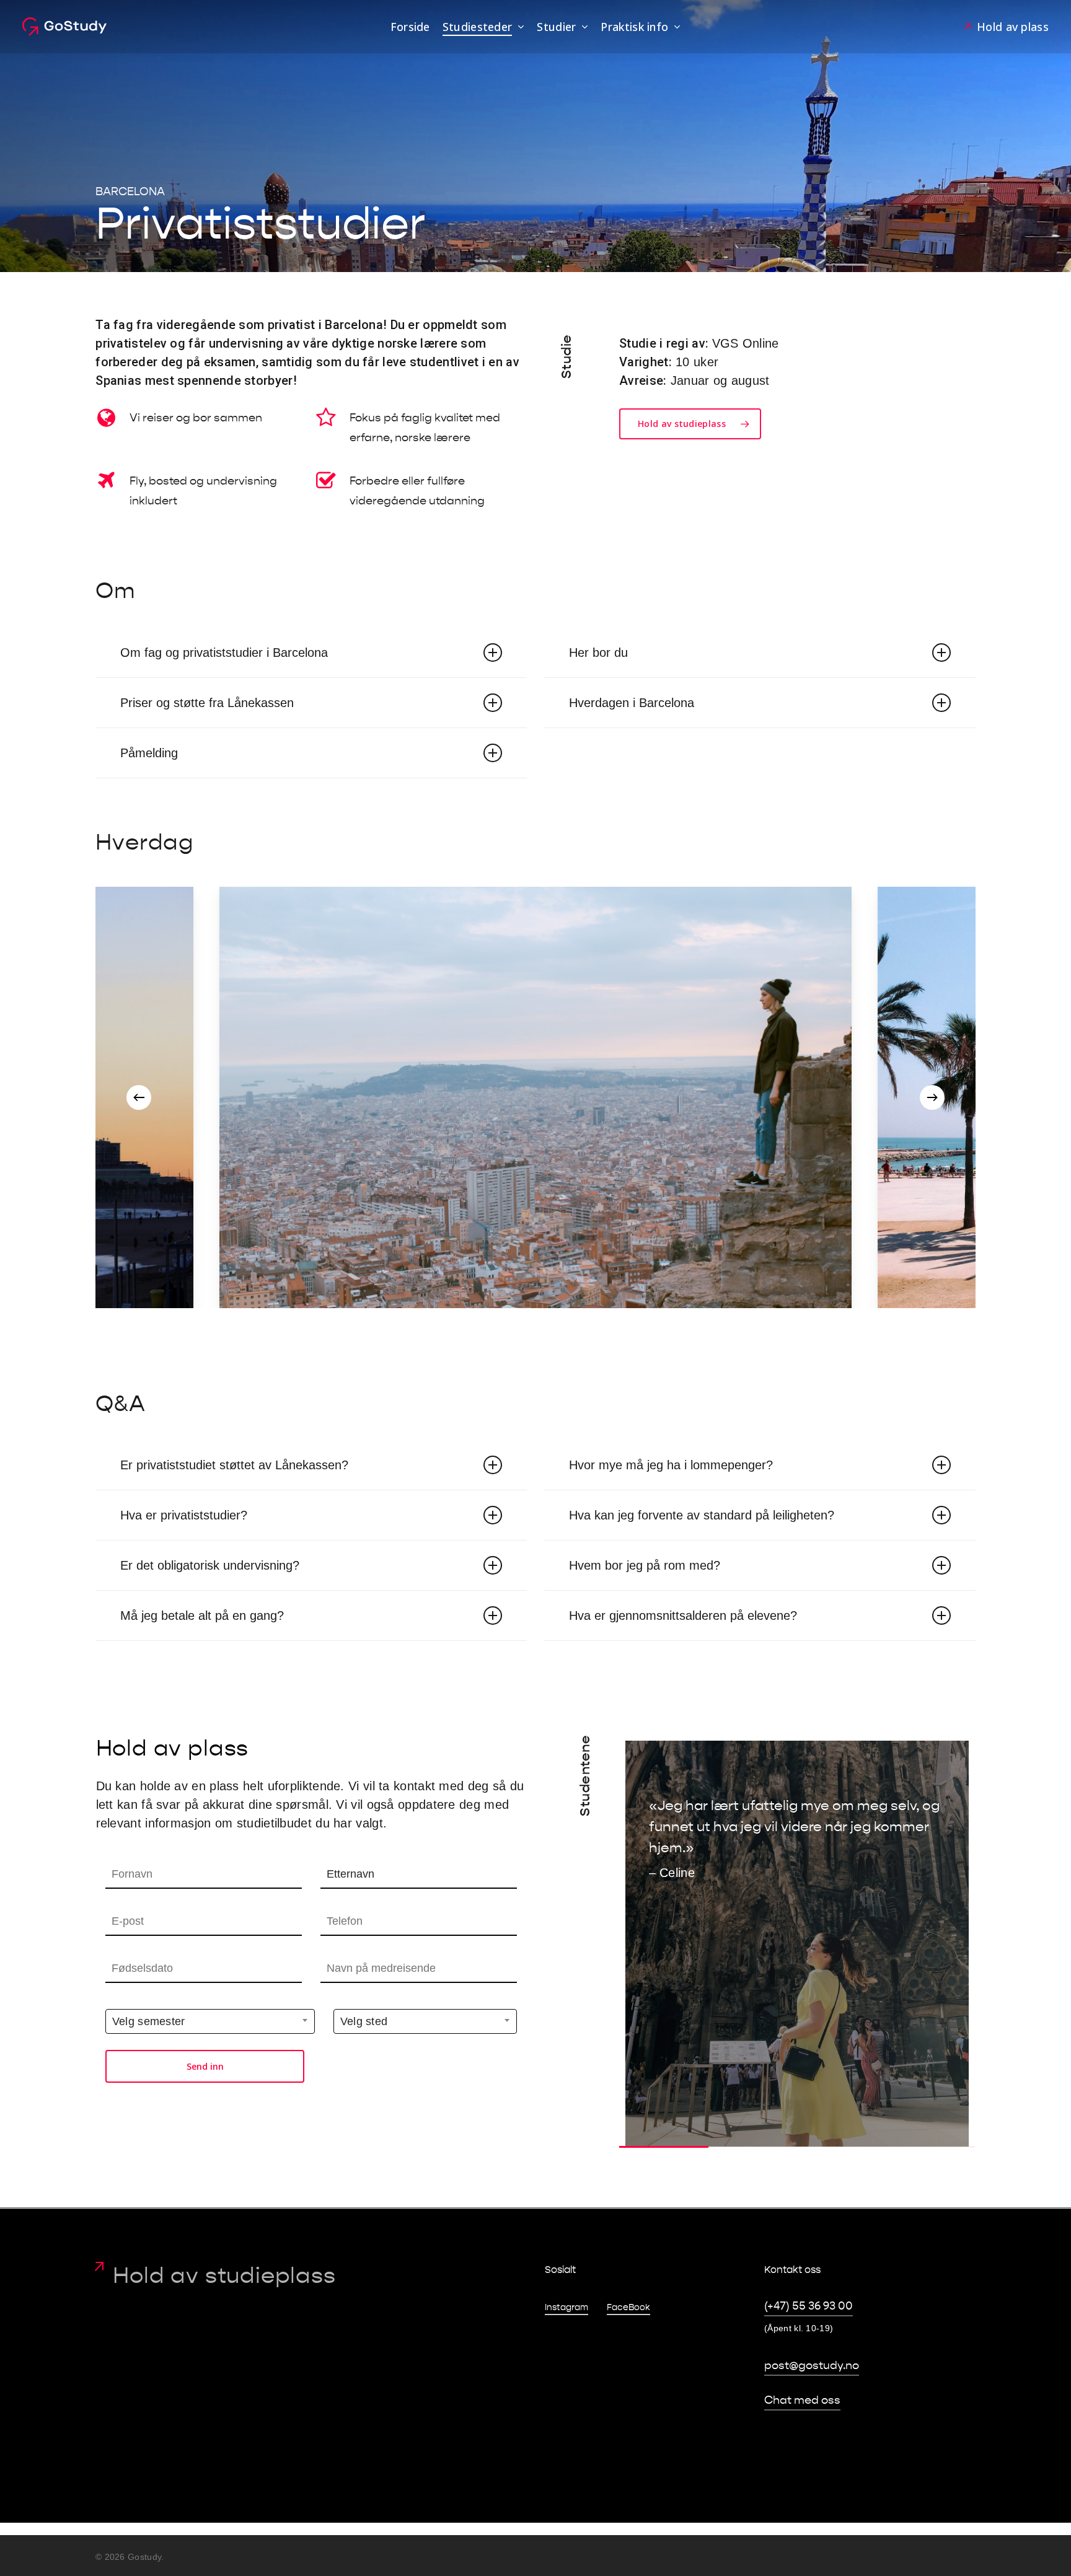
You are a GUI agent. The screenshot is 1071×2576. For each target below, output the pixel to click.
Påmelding (149, 753)
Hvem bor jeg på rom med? (645, 1565)
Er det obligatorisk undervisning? (210, 1565)
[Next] (932, 1097)
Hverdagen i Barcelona (632, 703)
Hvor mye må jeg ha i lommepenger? (671, 1465)
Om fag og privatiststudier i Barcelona (224, 653)
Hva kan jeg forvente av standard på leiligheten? (702, 1515)
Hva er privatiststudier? (184, 1515)
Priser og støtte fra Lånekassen (207, 703)
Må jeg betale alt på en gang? (202, 1615)
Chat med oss (802, 2400)
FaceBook (628, 2307)
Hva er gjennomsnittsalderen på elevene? (683, 1615)
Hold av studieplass (224, 2275)
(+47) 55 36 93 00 (809, 2306)
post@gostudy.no (812, 2366)
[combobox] (210, 2021)
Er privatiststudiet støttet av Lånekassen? (234, 1465)
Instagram (566, 2307)
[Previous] (139, 1097)
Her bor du (598, 653)
